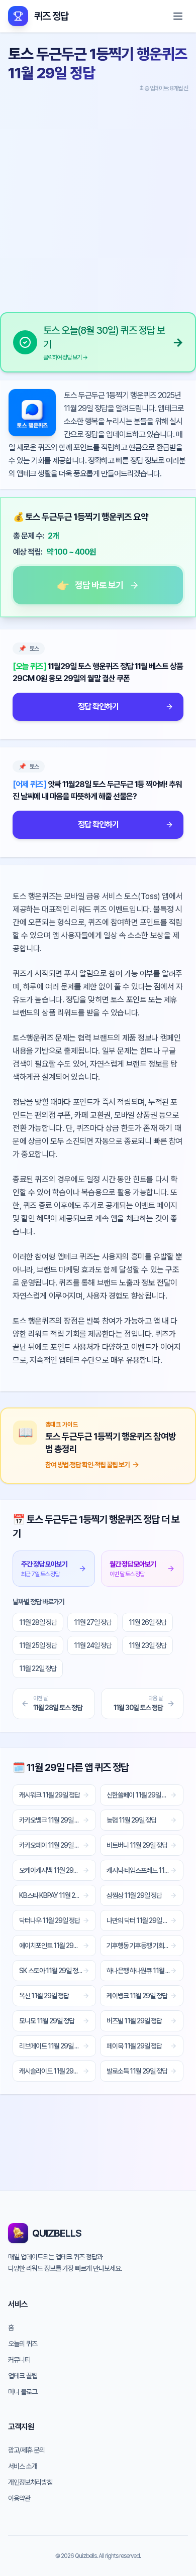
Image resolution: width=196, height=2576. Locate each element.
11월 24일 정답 (93, 1645)
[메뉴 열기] (178, 16)
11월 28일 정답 (38, 1622)
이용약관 (19, 2498)
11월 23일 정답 (148, 1645)
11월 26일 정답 (148, 1622)
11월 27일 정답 (93, 1622)
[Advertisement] (98, 198)
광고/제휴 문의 (26, 2450)
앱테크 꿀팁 (23, 2376)
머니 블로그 (23, 2392)
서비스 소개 (23, 2466)
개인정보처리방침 (30, 2482)
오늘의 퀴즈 (23, 2344)
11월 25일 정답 (38, 1645)
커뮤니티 (19, 2360)
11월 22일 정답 (38, 1668)
